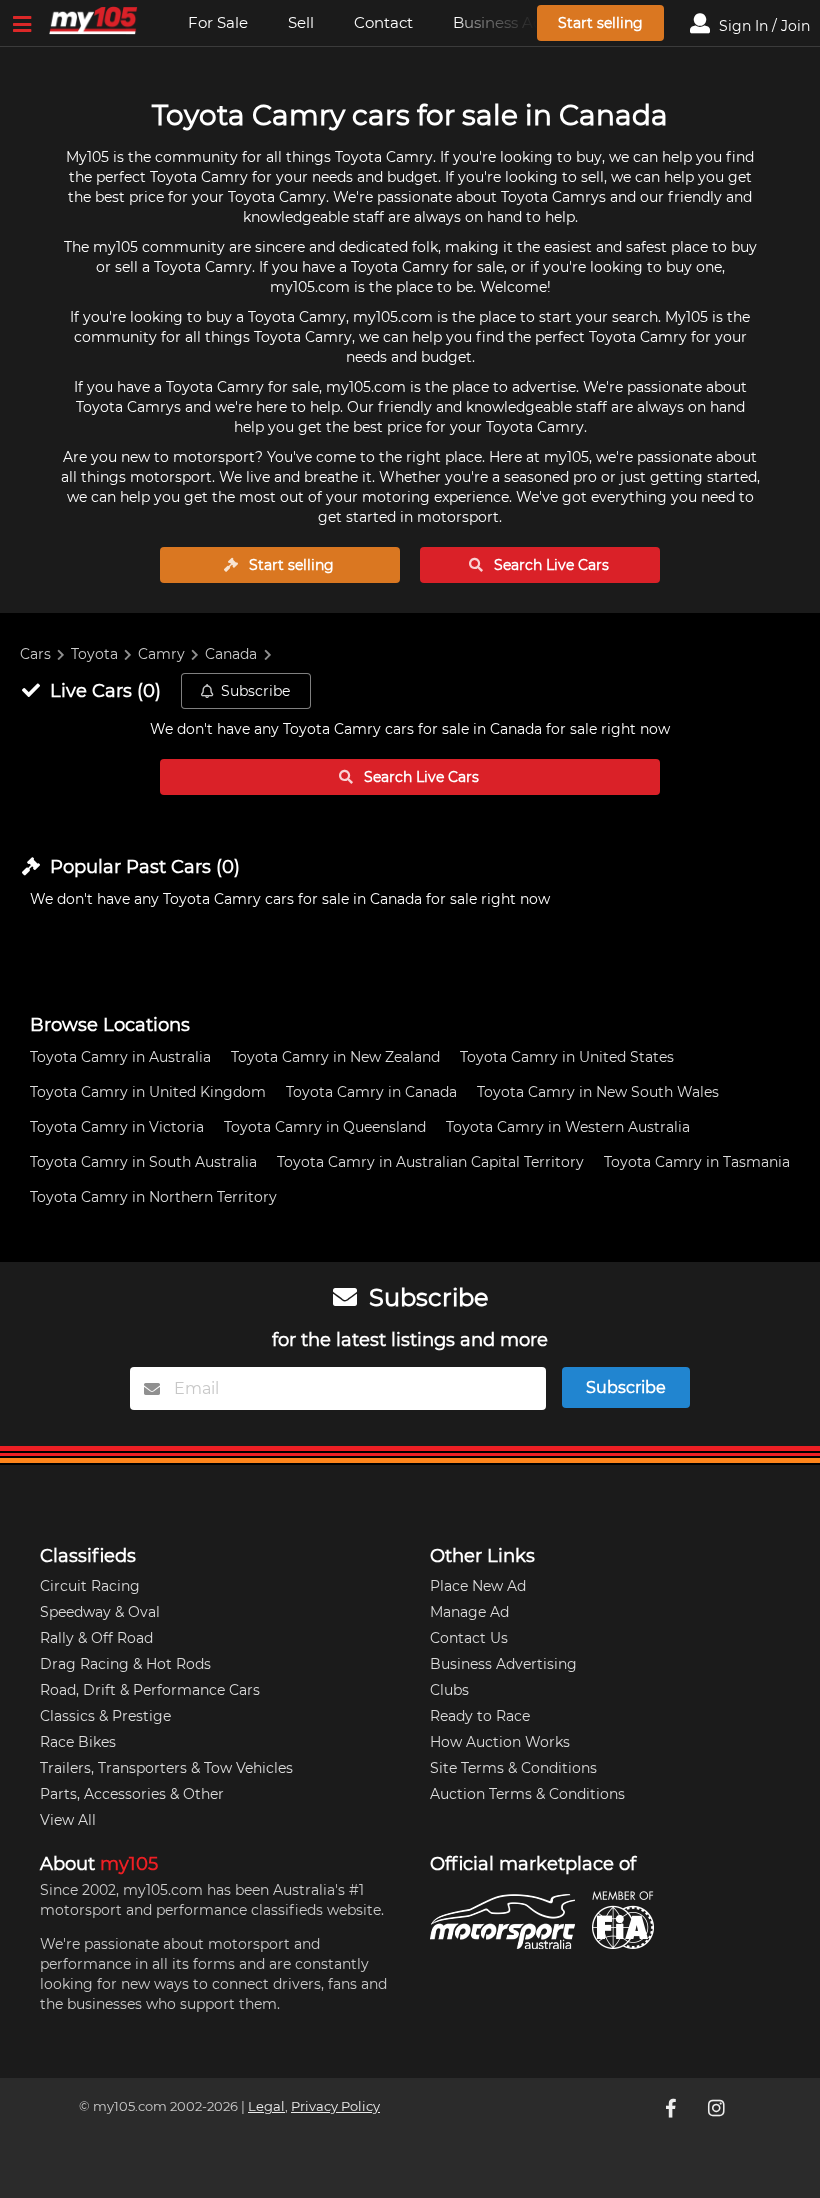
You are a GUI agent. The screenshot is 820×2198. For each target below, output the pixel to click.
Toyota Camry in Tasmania (697, 1162)
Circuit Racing (90, 1586)
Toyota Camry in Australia (120, 1057)
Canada (231, 654)
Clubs (449, 1690)
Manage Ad (469, 1612)
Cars (35, 654)
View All (68, 1820)
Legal (266, 2106)
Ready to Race (480, 1716)
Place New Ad (478, 1586)
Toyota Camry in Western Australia (568, 1127)
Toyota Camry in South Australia (143, 1162)
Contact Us (469, 1638)
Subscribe (255, 691)
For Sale (218, 22)
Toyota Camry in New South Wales (598, 1092)
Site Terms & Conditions (513, 1768)
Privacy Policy (335, 2106)
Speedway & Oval (100, 1612)
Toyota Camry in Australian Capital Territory (430, 1162)
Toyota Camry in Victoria (117, 1127)
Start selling (600, 23)
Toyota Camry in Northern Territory (153, 1197)
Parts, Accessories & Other (132, 1794)
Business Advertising (503, 1664)
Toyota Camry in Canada (371, 1092)
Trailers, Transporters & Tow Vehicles (166, 1768)
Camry (161, 654)
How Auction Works (500, 1742)
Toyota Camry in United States (567, 1057)
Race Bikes (78, 1742)
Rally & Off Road (96, 1638)
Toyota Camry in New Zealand (335, 1057)
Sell (301, 22)
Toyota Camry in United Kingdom (148, 1092)
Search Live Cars (549, 565)
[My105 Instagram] (718, 2108)
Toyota (94, 654)
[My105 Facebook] (672, 2108)
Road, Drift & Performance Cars (150, 1690)
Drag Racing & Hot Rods (125, 1664)
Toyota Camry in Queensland (325, 1127)
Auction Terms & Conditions (527, 1794)
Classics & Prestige (105, 1716)
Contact (383, 22)
